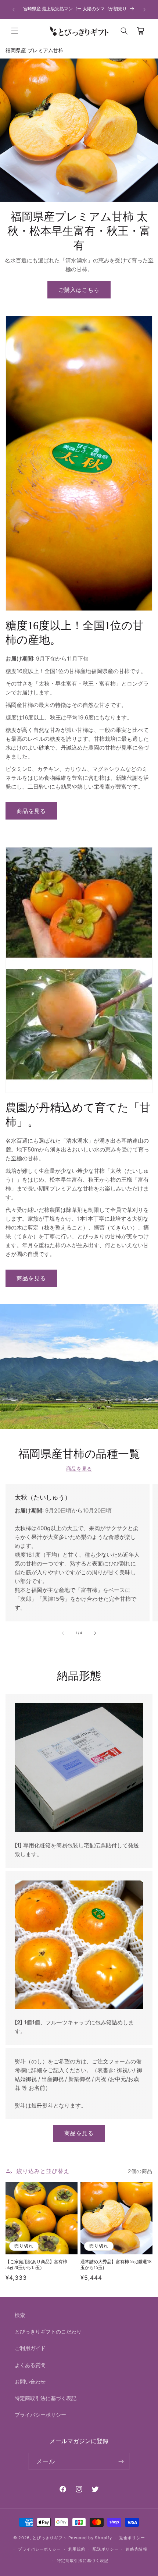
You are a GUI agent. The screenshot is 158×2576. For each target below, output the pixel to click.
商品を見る (31, 811)
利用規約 (77, 2549)
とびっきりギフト (50, 2538)
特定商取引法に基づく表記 (46, 2398)
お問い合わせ (30, 2382)
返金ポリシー (132, 2538)
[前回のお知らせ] (14, 10)
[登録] (121, 2461)
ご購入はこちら (79, 290)
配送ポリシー (105, 2549)
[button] (15, 31)
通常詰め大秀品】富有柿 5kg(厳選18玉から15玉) (116, 2265)
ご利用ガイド (30, 2348)
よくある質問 (30, 2365)
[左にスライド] (63, 1633)
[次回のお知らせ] (144, 10)
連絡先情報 (137, 2549)
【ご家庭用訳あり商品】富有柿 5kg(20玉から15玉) (36, 2265)
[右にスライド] (95, 1633)
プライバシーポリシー (40, 2415)
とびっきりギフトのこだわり (48, 2331)
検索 (20, 2315)
